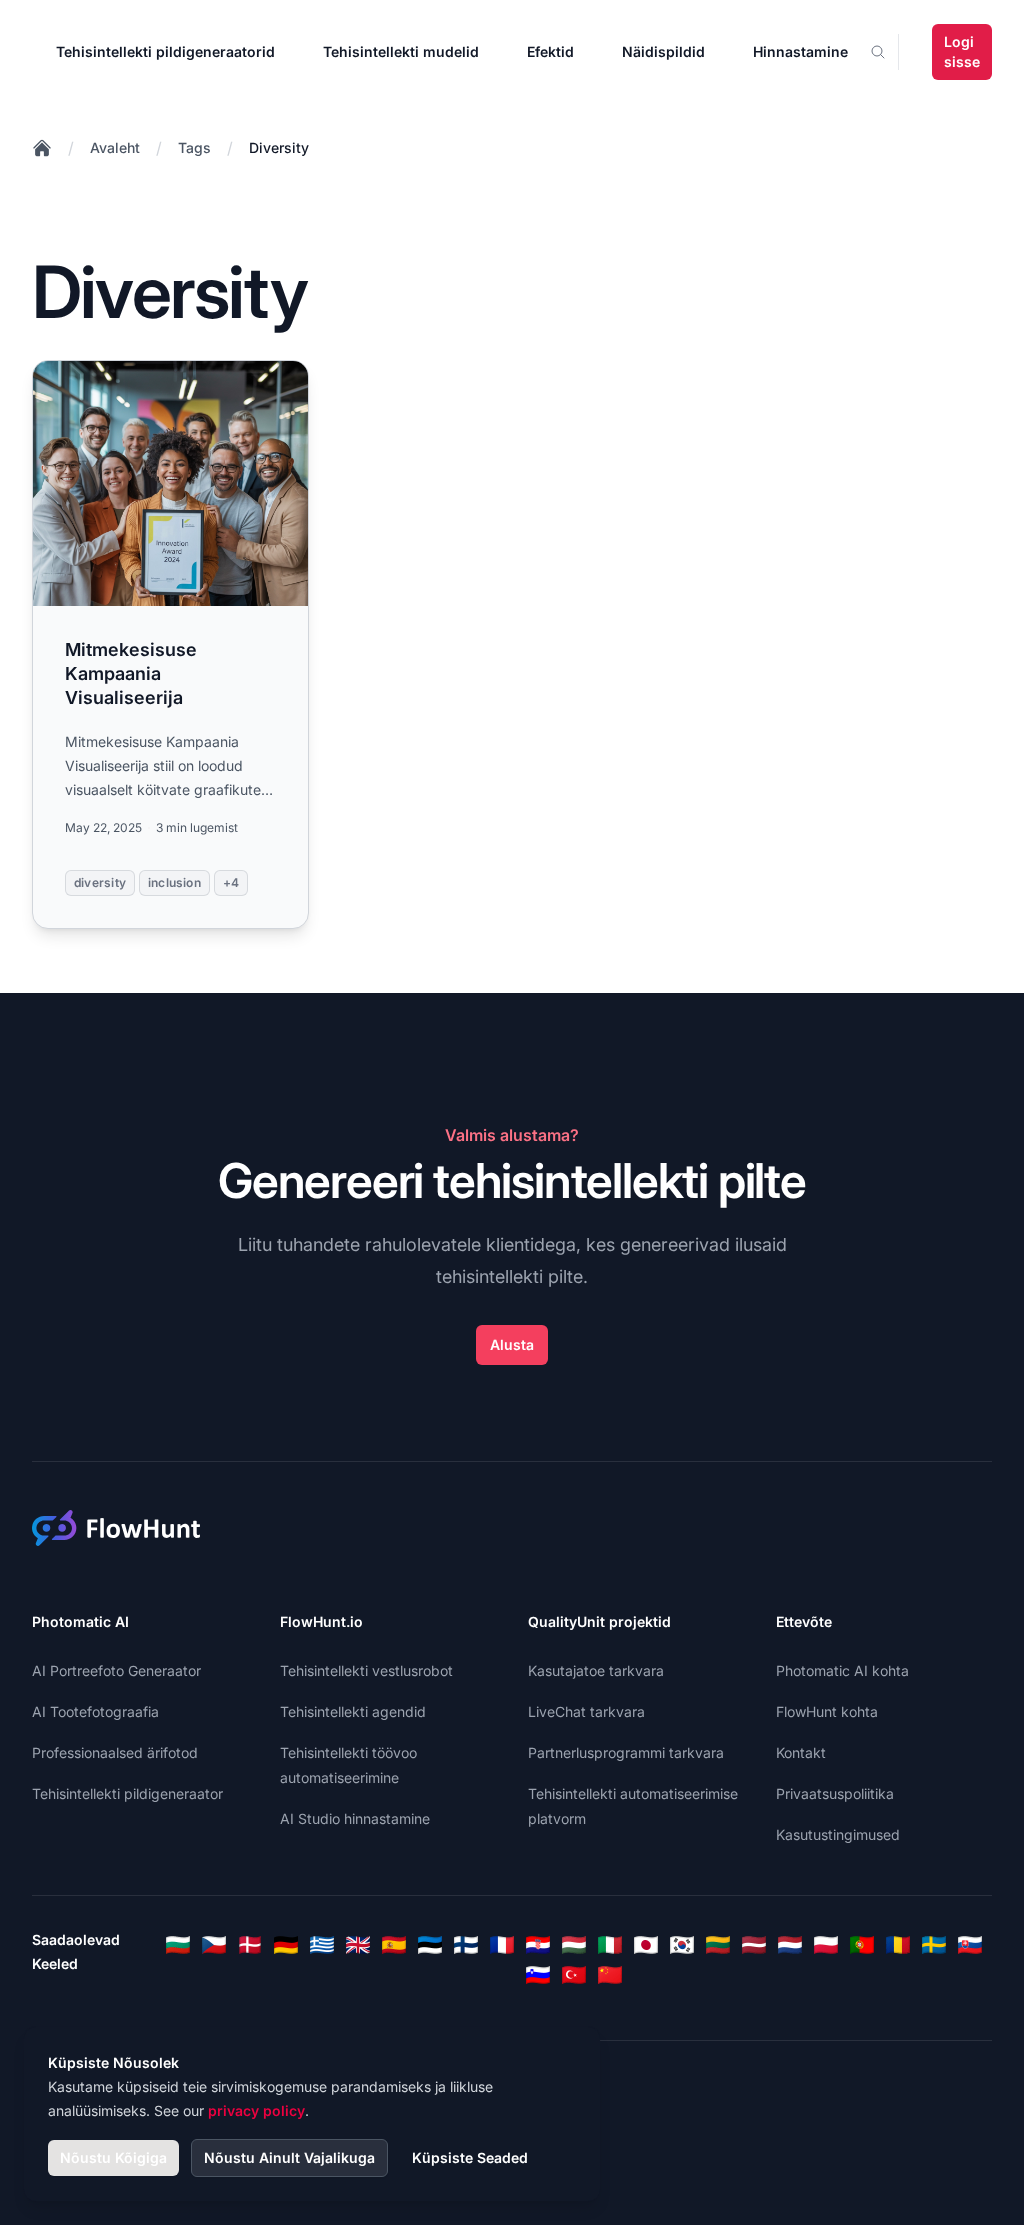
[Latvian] (754, 1945)
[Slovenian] (538, 1975)
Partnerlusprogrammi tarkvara (626, 1752)
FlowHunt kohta (827, 1711)
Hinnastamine (800, 51)
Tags (194, 147)
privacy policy (256, 2110)
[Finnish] (466, 1945)
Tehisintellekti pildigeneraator (127, 1793)
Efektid (550, 51)
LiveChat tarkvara (586, 1711)
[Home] (42, 148)
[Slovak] (970, 1945)
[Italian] (610, 1945)
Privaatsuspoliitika (835, 1793)
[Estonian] (430, 1945)
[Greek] (322, 1945)
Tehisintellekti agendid (353, 1711)
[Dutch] (790, 1945)
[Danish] (250, 1945)
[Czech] (214, 1945)
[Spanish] (394, 1945)
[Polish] (826, 1945)
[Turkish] (574, 1975)
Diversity (279, 147)
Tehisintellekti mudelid (401, 51)
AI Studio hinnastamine (355, 1818)
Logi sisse (962, 51)
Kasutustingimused (838, 1834)
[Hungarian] (574, 1945)
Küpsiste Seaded (470, 2157)
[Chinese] (610, 1975)
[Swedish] (934, 1945)
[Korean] (682, 1945)
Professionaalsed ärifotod (115, 1752)
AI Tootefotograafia (95, 1711)
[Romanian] (898, 1945)
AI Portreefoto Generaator (116, 1670)
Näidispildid (663, 51)
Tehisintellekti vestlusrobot (366, 1670)
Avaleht (115, 147)
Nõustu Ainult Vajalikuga (289, 2157)
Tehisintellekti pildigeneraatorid (165, 51)
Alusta (512, 1344)
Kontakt (801, 1752)
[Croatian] (538, 1945)
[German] (286, 1945)
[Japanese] (646, 1945)
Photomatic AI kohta (842, 1670)
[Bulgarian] (178, 1945)
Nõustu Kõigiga (113, 2157)
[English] (358, 1945)
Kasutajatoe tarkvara (596, 1670)
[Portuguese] (862, 1945)
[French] (502, 1945)
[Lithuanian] (718, 1945)
